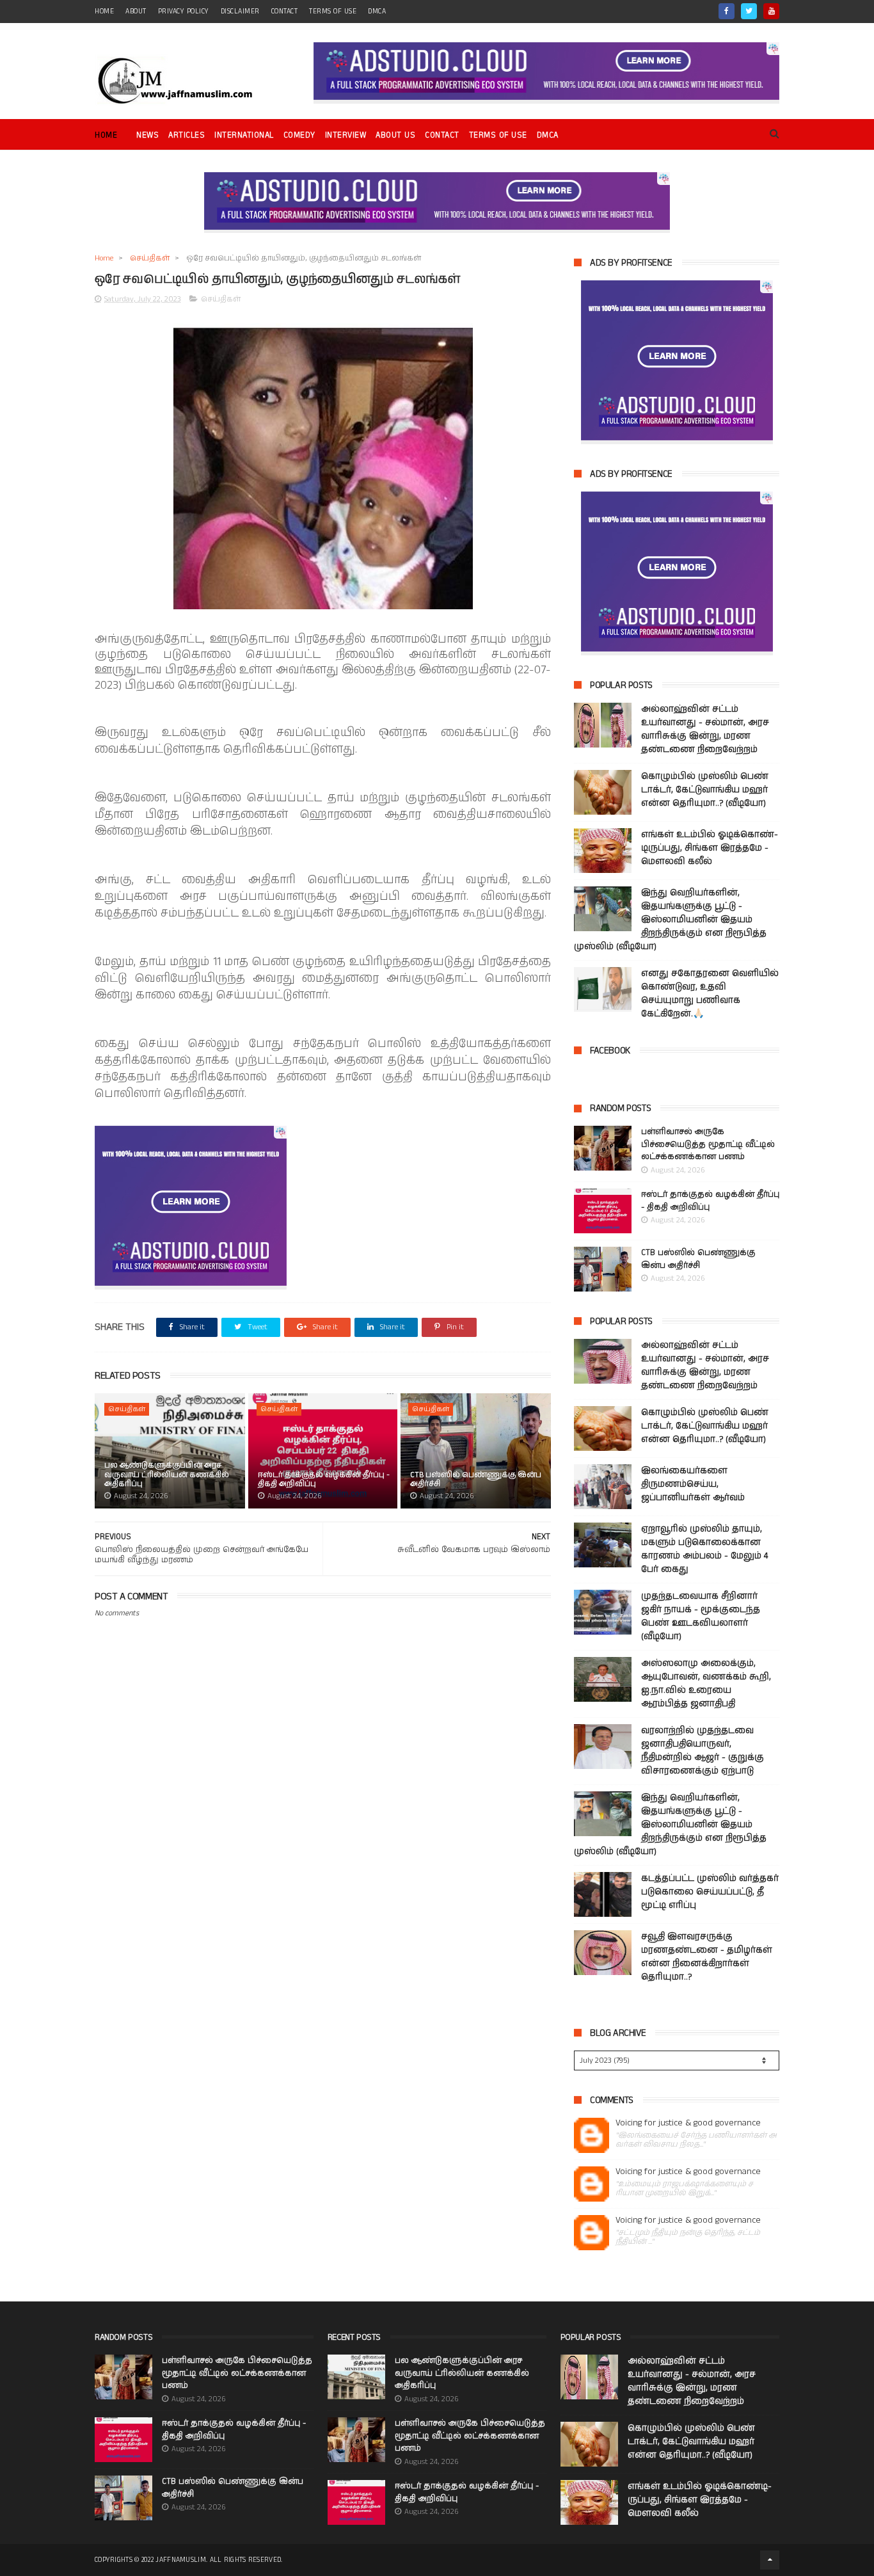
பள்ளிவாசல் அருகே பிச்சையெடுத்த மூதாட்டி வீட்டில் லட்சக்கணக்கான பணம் (708, 1144)
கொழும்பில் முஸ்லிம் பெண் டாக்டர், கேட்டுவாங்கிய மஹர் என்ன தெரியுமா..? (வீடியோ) (705, 790)
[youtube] (771, 11)
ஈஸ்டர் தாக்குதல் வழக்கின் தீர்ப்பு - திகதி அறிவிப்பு (324, 1479)
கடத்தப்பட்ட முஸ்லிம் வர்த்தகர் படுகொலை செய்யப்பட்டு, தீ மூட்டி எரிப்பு (710, 1892)
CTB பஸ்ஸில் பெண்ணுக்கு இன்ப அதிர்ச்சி (476, 1479)
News (147, 135)
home (104, 12)
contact (285, 12)
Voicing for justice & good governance (688, 2123)
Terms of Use (333, 12)
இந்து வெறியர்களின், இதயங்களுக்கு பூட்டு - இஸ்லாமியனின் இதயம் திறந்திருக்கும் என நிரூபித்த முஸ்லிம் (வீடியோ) (670, 920)
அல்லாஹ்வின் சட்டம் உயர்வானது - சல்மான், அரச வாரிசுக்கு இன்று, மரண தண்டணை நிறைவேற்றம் (705, 729)
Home (106, 135)
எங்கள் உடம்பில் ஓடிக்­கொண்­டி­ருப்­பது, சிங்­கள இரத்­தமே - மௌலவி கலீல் (710, 848)
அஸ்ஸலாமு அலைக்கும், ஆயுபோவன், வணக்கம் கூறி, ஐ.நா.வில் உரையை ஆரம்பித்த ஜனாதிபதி (706, 1684)
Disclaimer (240, 12)
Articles (187, 135)
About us (395, 135)
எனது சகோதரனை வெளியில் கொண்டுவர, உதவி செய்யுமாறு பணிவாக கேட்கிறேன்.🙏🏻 (710, 994)
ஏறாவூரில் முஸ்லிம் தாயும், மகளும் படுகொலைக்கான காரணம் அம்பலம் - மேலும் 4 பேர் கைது (704, 1549)
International (244, 135)
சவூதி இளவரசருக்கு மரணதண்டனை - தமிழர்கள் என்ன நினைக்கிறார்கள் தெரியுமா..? (707, 1957)
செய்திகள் (150, 258)
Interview (346, 135)
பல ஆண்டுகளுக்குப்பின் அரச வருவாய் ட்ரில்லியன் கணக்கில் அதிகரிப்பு (167, 1475)
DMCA (377, 12)
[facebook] (727, 11)
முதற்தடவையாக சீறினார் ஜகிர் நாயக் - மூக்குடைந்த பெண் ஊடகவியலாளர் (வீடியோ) (701, 1616)
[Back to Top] (770, 2560)
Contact (442, 135)
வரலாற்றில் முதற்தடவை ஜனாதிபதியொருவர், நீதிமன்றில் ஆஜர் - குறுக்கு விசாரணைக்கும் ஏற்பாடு (703, 1751)
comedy (299, 135)
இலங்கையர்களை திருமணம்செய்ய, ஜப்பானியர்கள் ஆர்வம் (693, 1484)
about (136, 12)
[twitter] (749, 11)
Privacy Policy (184, 12)
